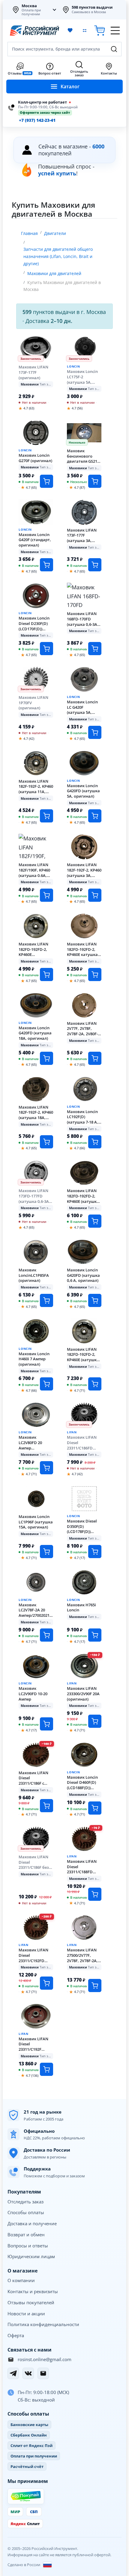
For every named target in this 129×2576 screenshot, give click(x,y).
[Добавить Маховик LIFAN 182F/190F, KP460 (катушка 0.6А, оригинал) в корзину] (46, 895)
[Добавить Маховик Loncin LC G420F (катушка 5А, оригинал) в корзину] (95, 732)
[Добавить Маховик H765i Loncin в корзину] (95, 1635)
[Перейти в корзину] (100, 31)
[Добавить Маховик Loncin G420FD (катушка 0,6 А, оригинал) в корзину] (95, 1300)
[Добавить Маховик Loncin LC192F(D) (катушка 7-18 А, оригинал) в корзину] (95, 1142)
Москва (29, 6)
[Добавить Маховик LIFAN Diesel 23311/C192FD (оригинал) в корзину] (46, 1983)
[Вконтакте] (28, 2373)
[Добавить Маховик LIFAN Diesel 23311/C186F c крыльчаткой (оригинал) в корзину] (46, 1806)
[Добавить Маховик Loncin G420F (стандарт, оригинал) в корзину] (46, 565)
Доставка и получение (32, 2223)
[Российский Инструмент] (34, 31)
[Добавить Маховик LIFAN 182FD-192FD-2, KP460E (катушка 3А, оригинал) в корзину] (95, 1221)
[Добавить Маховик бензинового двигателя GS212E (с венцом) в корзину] (95, 481)
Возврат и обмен (26, 2235)
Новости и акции (26, 2314)
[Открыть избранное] (70, 31)
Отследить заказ (25, 2202)
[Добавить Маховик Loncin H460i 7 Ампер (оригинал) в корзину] (46, 1384)
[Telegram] (13, 2373)
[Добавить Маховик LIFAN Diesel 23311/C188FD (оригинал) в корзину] (95, 1894)
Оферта (16, 2335)
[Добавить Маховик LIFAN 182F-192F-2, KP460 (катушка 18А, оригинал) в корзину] (46, 1142)
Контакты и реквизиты (33, 2291)
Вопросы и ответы (28, 2246)
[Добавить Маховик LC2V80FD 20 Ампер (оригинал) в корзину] (46, 1468)
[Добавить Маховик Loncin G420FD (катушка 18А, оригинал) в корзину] (46, 1058)
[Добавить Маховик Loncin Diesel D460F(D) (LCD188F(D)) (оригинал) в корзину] (95, 1808)
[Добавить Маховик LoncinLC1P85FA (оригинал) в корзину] (46, 1300)
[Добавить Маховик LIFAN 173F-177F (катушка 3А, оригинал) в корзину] (95, 565)
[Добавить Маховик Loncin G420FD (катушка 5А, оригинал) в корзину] (95, 816)
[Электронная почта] (43, 2373)
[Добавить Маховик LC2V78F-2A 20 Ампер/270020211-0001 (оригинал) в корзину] (46, 1635)
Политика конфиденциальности (43, 2324)
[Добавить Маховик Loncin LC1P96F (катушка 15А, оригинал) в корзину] (46, 1552)
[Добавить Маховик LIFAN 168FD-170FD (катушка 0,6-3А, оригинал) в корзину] (95, 649)
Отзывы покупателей (31, 2302)
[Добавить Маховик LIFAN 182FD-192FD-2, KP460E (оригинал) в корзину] (46, 974)
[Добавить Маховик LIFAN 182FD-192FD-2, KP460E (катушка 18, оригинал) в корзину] (95, 1384)
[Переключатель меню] (115, 31)
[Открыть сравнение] (85, 31)
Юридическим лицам (31, 2256)
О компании (21, 2280)
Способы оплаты (26, 2212)
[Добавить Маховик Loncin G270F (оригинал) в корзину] (46, 481)
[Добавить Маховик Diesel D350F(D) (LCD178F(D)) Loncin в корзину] (95, 1552)
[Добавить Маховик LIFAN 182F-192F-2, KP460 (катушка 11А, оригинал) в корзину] (46, 816)
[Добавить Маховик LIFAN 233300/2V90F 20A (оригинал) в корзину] (95, 1721)
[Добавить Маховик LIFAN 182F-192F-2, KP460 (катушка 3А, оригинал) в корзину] (95, 895)
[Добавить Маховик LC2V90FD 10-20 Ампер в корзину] (46, 1724)
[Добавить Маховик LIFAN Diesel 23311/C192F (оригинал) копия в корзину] (46, 2069)
